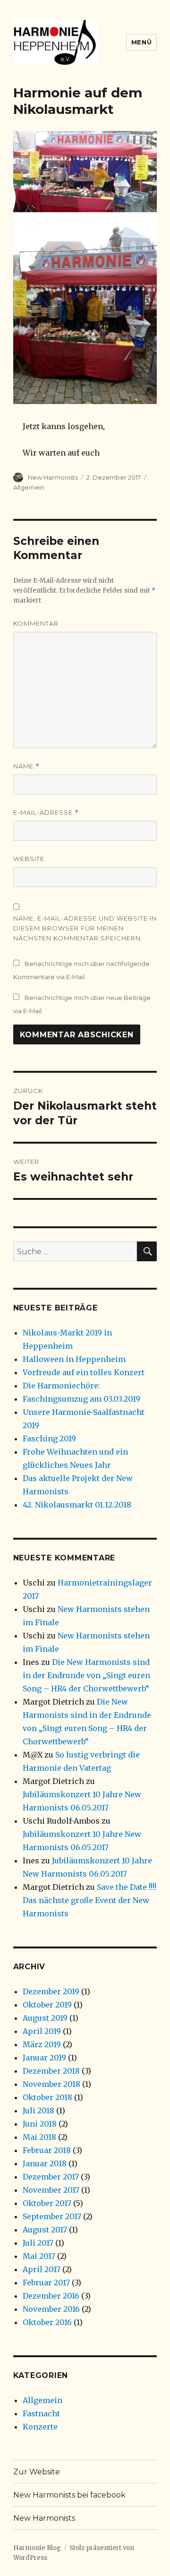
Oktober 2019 (47, 2005)
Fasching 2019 (49, 1439)
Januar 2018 (45, 2163)
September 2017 (52, 2216)
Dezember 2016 (51, 2296)
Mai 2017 (39, 2256)
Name (26, 766)
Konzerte (40, 2427)
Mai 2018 (39, 2137)
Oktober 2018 (47, 2097)
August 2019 (45, 2018)
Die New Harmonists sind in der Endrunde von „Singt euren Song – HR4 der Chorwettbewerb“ (86, 1675)
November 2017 (51, 2190)
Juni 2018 (40, 2124)
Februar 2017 (46, 2283)
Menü (141, 42)
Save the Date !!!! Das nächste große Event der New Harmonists (89, 1900)
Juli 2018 (38, 2111)
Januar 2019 (44, 2058)
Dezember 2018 (51, 2071)
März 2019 (42, 2044)
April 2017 (42, 2269)
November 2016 (51, 2309)
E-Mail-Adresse (46, 813)
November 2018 (51, 2084)
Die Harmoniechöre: (61, 1386)
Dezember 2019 (51, 1991)
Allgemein (29, 487)
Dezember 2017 (51, 2177)
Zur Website (37, 2472)
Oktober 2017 (47, 2203)
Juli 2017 (38, 2243)
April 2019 (42, 2031)
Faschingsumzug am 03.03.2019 (81, 1399)
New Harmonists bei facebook (69, 2495)
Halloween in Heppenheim (74, 1359)
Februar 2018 (47, 2150)
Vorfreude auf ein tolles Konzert (84, 1372)
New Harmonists (53, 477)
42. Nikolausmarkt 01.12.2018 (77, 1505)
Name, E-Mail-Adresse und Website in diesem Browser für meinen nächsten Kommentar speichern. (85, 928)
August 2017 (45, 2230)
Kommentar (36, 623)
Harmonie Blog (37, 2548)
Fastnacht (41, 2413)
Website (29, 859)
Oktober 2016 (47, 2322)
